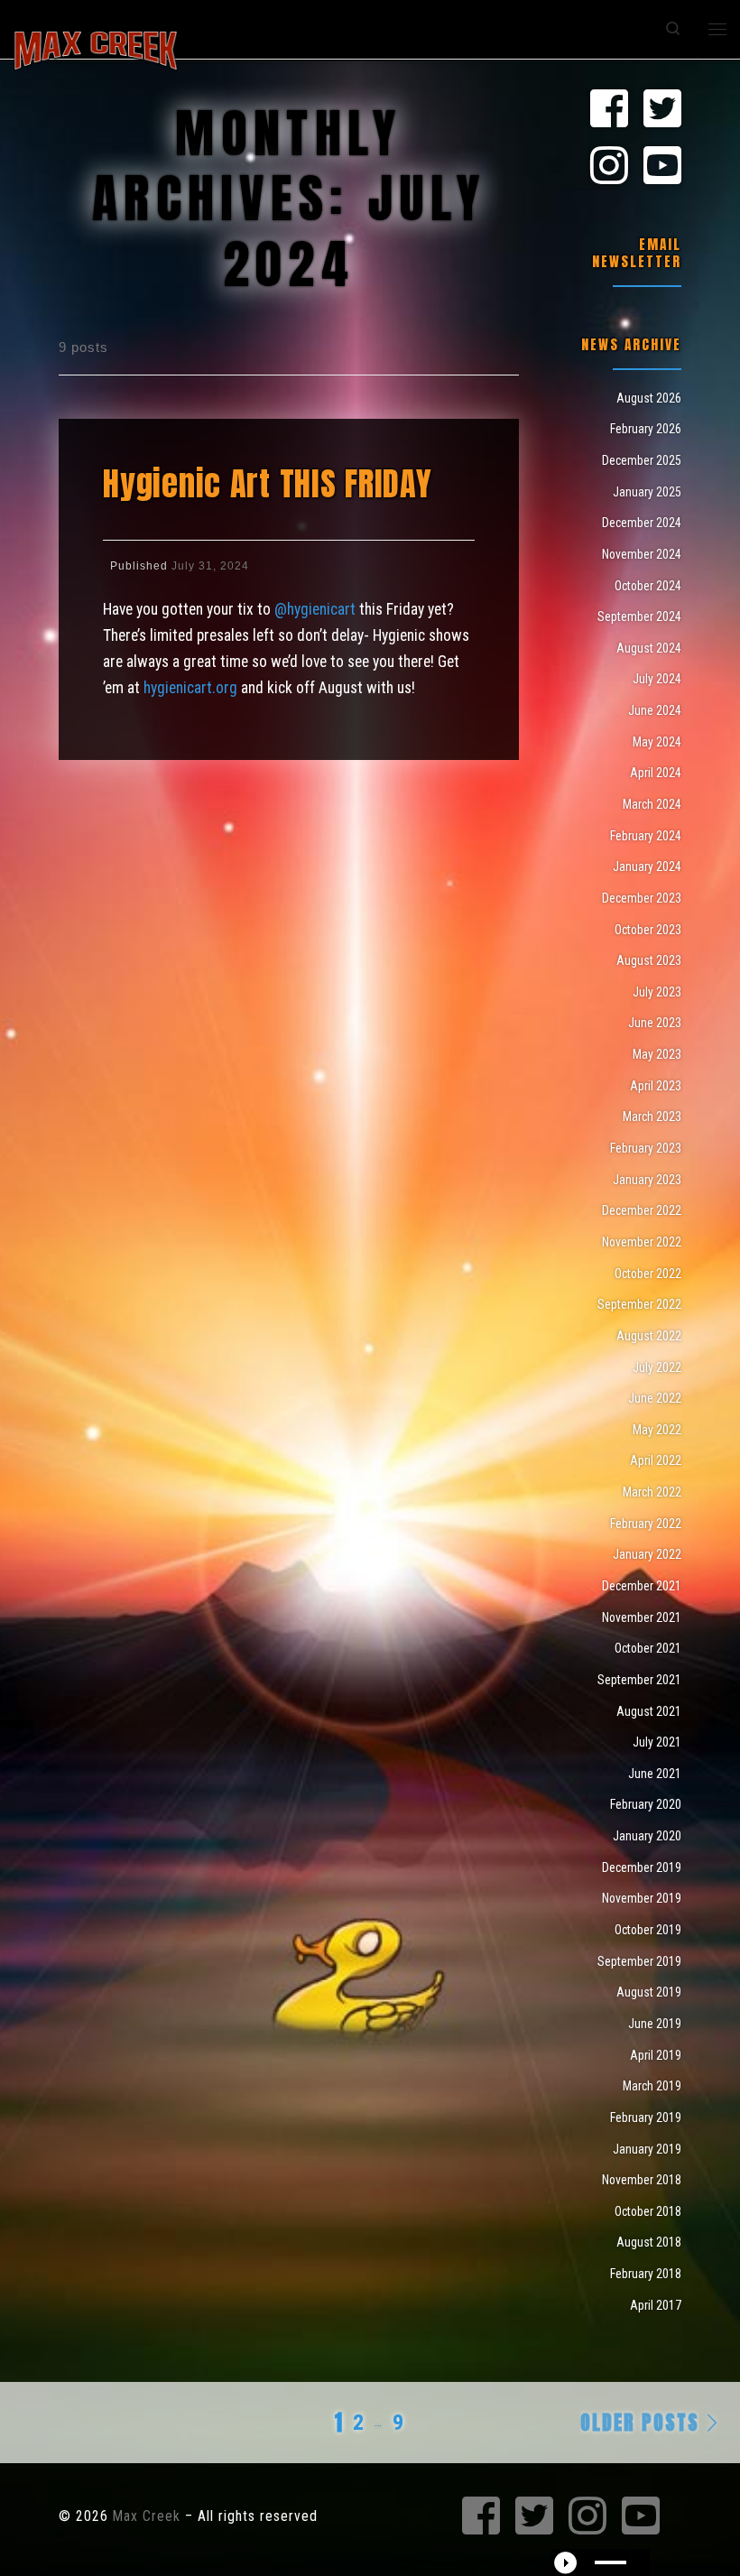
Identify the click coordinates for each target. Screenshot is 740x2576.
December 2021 (642, 1586)
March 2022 (652, 1492)
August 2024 (649, 648)
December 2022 (642, 1210)
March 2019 (652, 2086)
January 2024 (647, 866)
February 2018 (646, 2274)
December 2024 (642, 523)
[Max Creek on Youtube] (662, 167)
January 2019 (647, 2149)
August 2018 (649, 2242)
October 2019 (648, 1930)
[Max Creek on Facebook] (609, 110)
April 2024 (656, 773)
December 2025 (642, 460)
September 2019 (639, 1961)
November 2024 (642, 554)
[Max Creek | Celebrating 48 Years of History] (96, 48)
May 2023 (657, 1054)
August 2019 (649, 1992)
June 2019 (655, 2024)
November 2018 (642, 2180)
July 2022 (657, 1367)
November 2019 (642, 1898)
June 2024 (655, 710)
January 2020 (647, 1836)
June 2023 (655, 1023)
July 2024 (657, 679)
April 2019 (656, 2055)
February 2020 (646, 1804)
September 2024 (639, 616)
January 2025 (647, 492)
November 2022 (642, 1242)
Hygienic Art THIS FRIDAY (268, 483)
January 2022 (647, 1554)
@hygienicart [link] (315, 609)
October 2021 (648, 1648)
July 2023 (657, 992)
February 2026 (646, 429)
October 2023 (648, 930)
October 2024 (648, 586)
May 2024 (657, 742)
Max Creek (147, 2516)
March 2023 (652, 1117)
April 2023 (656, 1086)
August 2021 (649, 1711)
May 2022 (657, 1430)
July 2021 (657, 1742)
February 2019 (646, 2117)
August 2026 (649, 398)
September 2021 (639, 1680)
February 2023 (646, 1148)
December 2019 (642, 1867)
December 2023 (642, 898)
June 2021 (655, 1774)
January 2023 (647, 1180)
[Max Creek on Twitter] (662, 110)
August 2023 (649, 960)
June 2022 (655, 1398)
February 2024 (646, 836)
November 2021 (642, 1617)
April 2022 (656, 1460)
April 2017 (656, 2305)
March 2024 (652, 804)
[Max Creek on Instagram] (609, 167)
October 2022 (648, 1274)
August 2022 (649, 1336)
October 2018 (648, 2211)
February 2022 (646, 1524)
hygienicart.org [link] (190, 688)
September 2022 (639, 1304)
